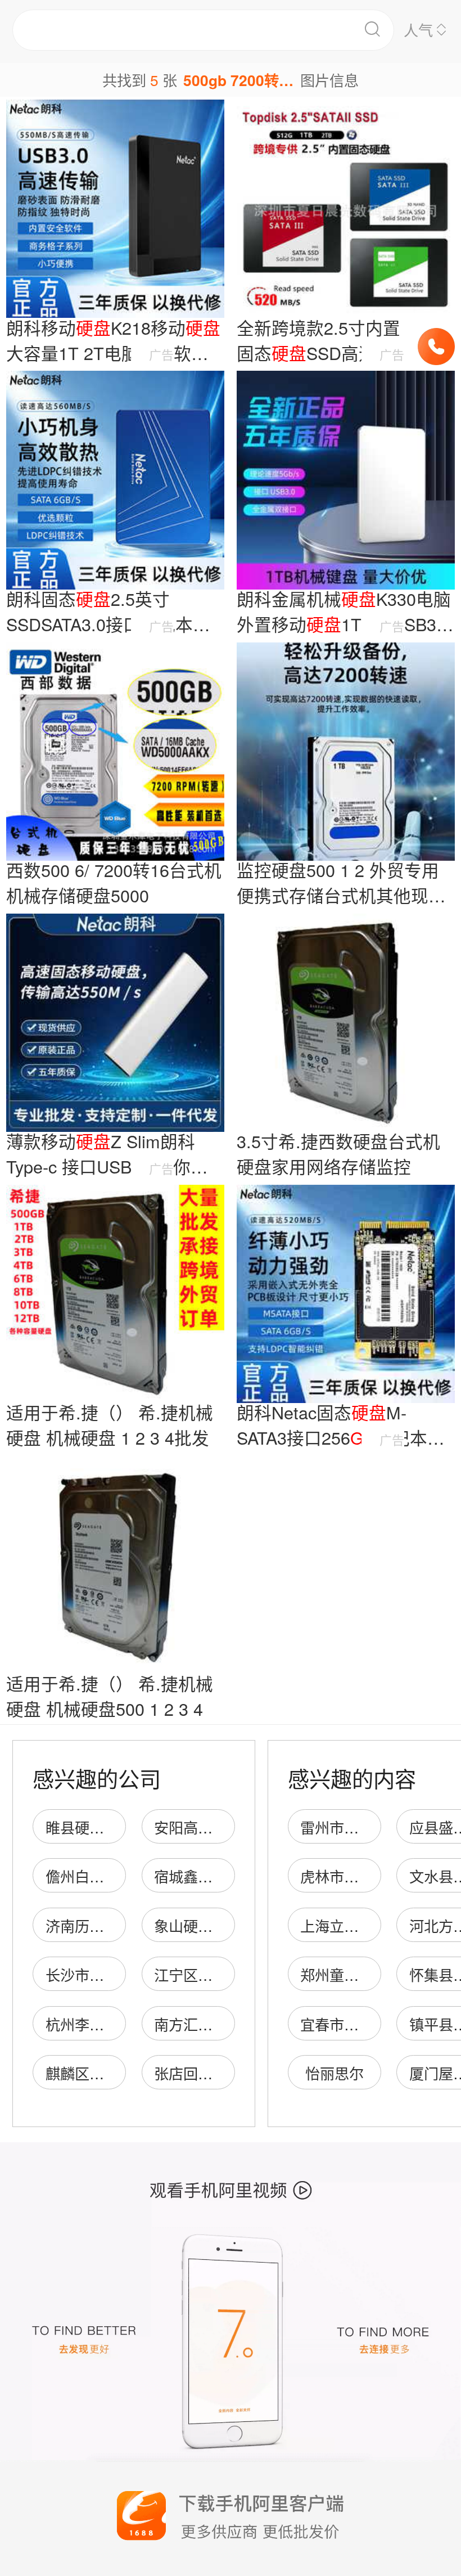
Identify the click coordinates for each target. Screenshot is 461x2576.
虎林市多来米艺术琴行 (373, 1876)
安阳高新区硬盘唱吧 (220, 1827)
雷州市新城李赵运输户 (373, 1827)
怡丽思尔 (335, 2073)
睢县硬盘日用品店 (104, 1827)
